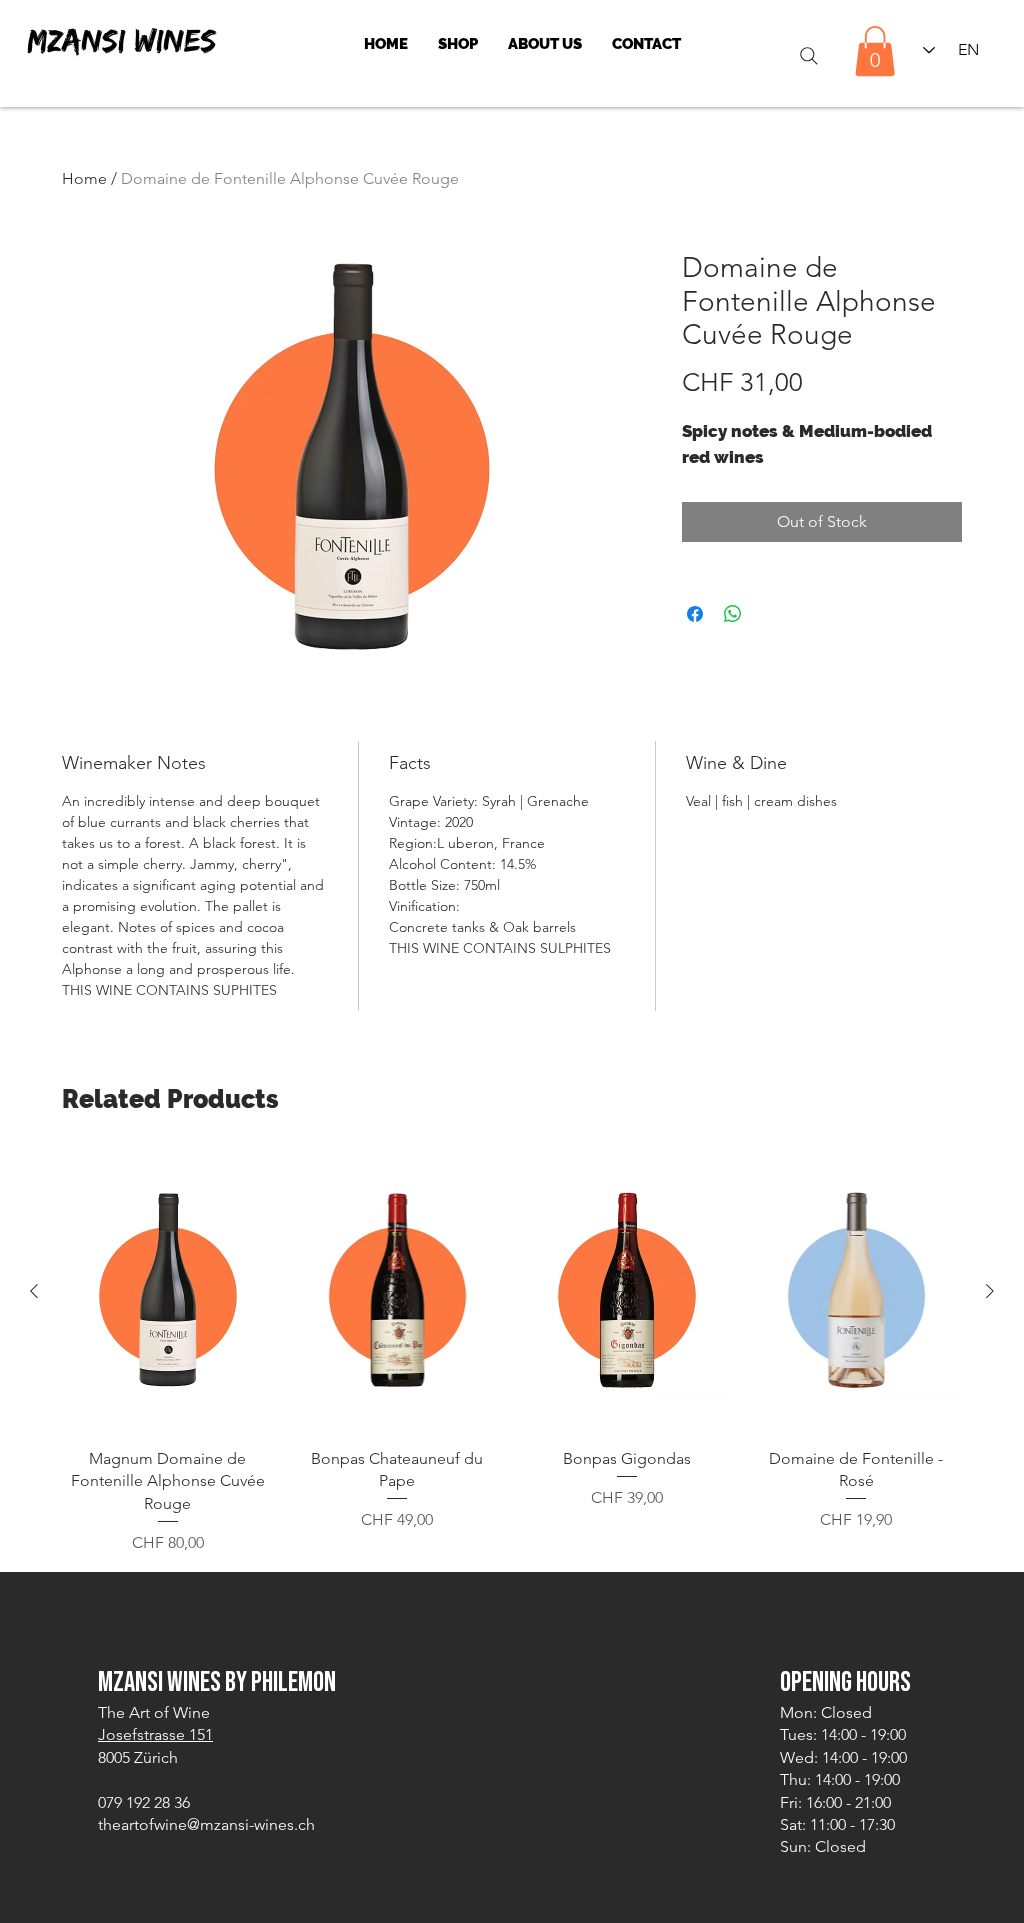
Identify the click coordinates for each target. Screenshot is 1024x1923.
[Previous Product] (34, 1291)
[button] (875, 51)
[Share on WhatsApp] (733, 614)
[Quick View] (168, 1291)
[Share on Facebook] (695, 614)
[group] (512, 1353)
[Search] (808, 55)
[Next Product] (990, 1291)
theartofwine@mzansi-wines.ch (206, 1824)
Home (84, 178)
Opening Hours (845, 1682)
